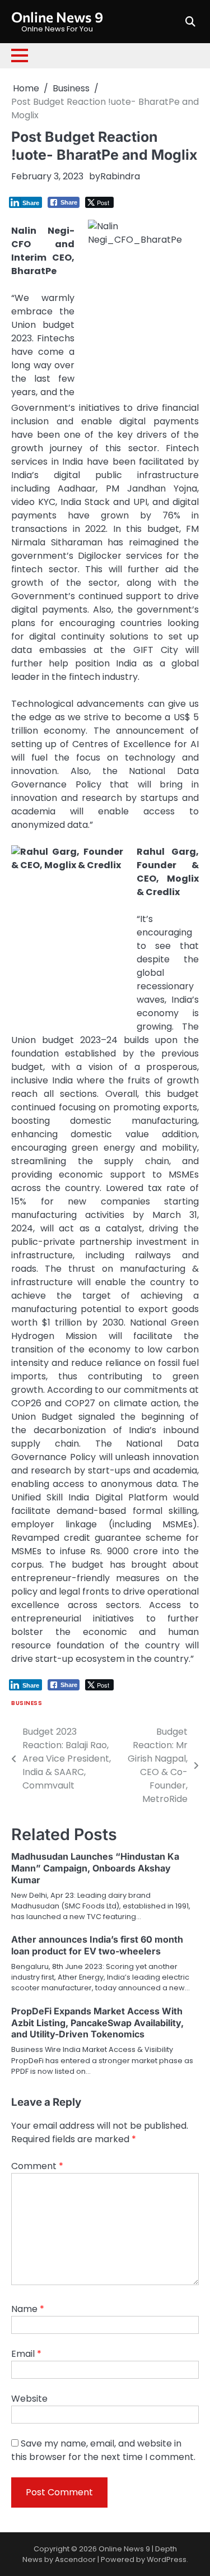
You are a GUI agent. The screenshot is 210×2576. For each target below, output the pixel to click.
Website (29, 2399)
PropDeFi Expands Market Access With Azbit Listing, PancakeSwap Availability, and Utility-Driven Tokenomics (97, 2023)
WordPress (167, 2559)
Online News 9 (57, 17)
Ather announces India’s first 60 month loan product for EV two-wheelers (97, 1945)
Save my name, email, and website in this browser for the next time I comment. (103, 2450)
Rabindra (120, 176)
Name (28, 2309)
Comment (37, 2166)
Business (27, 1703)
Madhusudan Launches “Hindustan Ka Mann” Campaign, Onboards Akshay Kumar (95, 1868)
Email (26, 2354)
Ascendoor (75, 2559)
